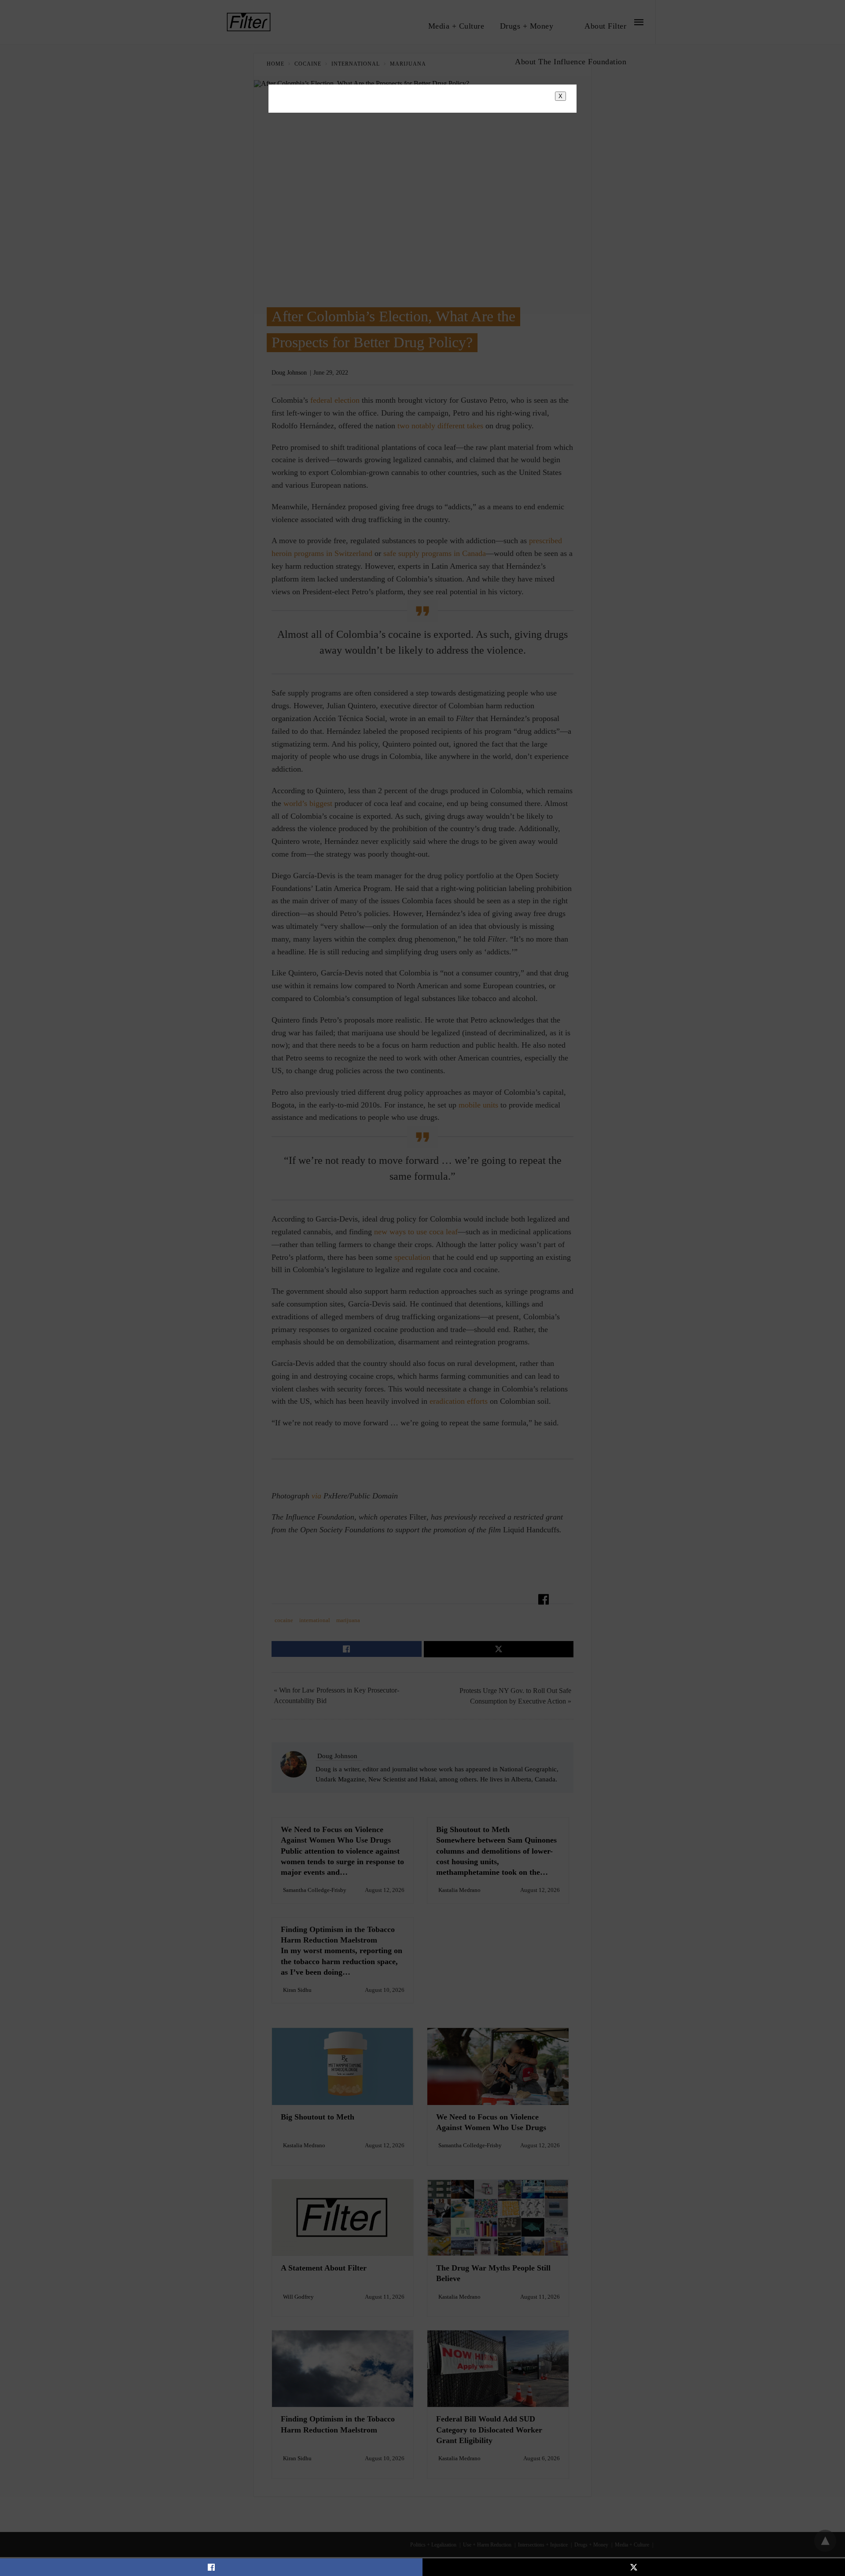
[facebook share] (211, 2567)
